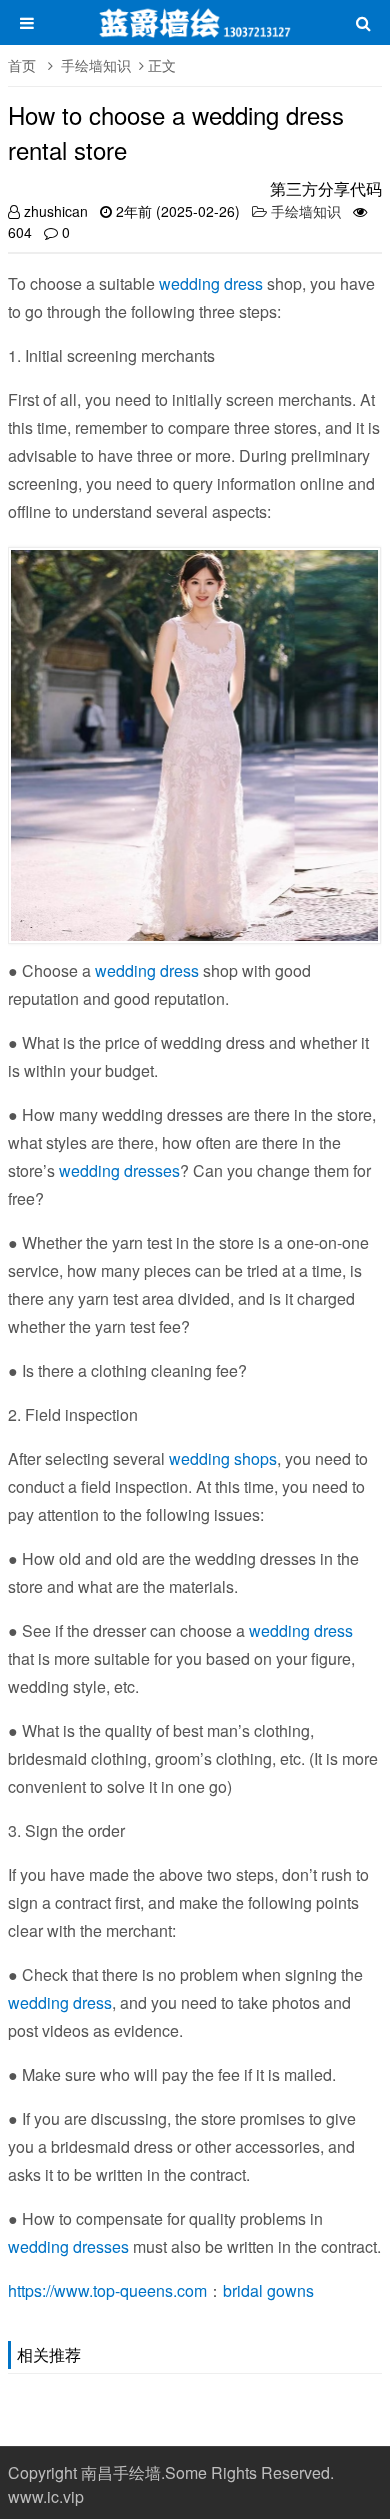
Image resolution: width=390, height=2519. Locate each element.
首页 (22, 65)
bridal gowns (268, 2290)
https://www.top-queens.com (107, 2290)
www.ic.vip (46, 2496)
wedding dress (211, 283)
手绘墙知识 (96, 65)
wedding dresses (119, 1170)
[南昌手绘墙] (195, 32)
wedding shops (223, 1458)
